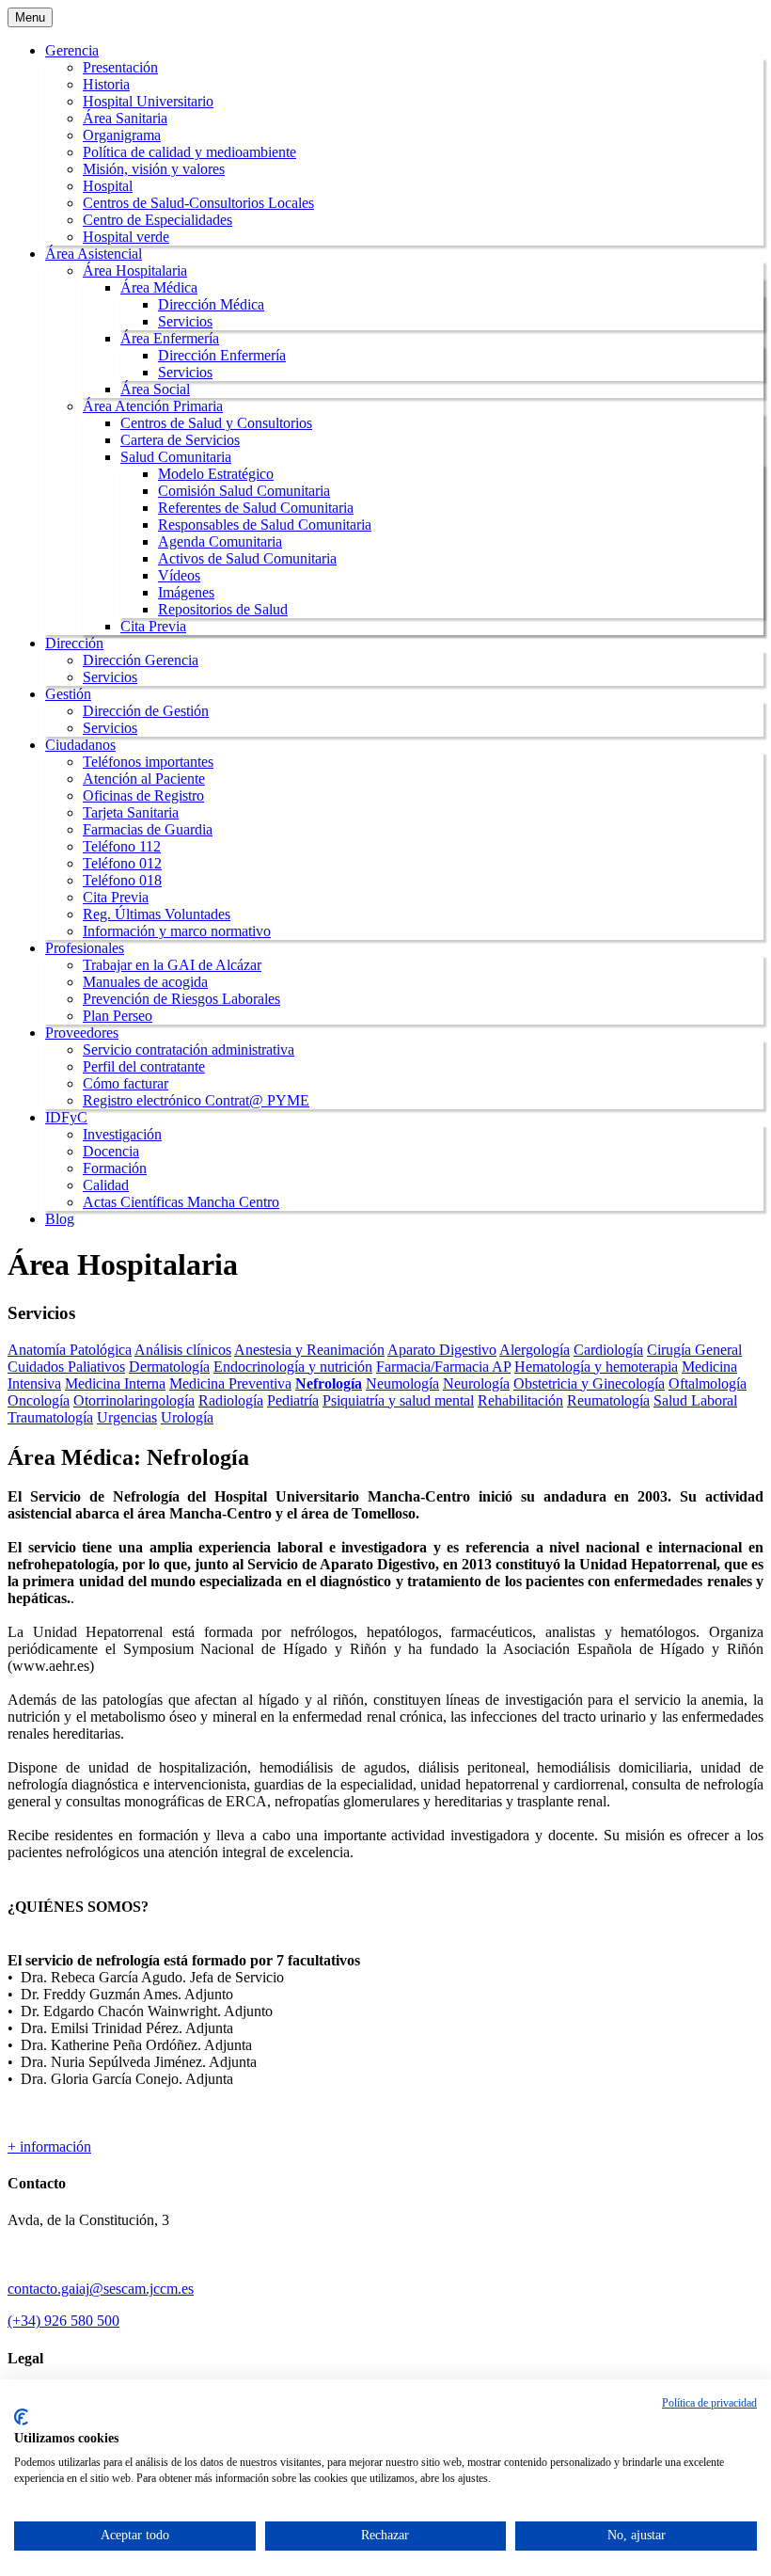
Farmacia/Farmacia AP (443, 1367)
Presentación (120, 67)
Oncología (39, 1400)
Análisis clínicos (183, 1350)
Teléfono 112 (122, 846)
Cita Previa (153, 626)
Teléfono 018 (122, 880)
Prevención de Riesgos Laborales (181, 999)
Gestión (68, 694)
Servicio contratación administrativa (189, 1049)
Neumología (402, 1383)
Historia (106, 84)
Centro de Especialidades (157, 220)
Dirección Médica (211, 304)
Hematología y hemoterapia (596, 1367)
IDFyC (66, 1117)
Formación (115, 1168)
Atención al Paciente (144, 779)
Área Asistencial (94, 254)
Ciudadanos (80, 745)
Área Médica (159, 287)
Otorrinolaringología (134, 1400)
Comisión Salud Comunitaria (244, 491)
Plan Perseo (118, 1016)
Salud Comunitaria (176, 457)
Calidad (106, 1185)
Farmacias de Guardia (148, 829)
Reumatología (608, 1400)
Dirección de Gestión (146, 711)
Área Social (155, 389)
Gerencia (72, 50)
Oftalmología (708, 1383)
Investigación (122, 1134)
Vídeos (179, 575)
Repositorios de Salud (223, 609)
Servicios (185, 321)
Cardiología (608, 1350)
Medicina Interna (115, 1383)
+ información (49, 2147)
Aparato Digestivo (442, 1350)
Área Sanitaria (125, 118)
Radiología (231, 1400)
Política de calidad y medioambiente (189, 152)
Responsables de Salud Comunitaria (265, 525)
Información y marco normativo (177, 931)
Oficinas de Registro (143, 795)
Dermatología (169, 1367)
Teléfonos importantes (148, 762)
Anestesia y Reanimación (309, 1350)
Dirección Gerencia (141, 660)
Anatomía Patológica (70, 1350)
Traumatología (50, 1417)
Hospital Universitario (148, 101)
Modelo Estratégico (216, 474)
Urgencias (127, 1417)
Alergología (535, 1350)
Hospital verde (126, 237)
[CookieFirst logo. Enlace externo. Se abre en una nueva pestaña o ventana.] (21, 2417)
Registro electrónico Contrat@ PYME (196, 1100)
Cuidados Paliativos (66, 1367)
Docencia (111, 1151)
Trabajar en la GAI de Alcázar (172, 965)
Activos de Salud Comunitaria (247, 558)
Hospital (108, 186)
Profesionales (85, 948)
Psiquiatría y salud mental (398, 1400)
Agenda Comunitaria (220, 541)
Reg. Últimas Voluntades (157, 914)
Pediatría (293, 1400)
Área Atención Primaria (153, 406)
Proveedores (82, 1033)
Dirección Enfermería (222, 355)
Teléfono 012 (122, 863)
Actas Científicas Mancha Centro (181, 1202)
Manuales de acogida (145, 982)
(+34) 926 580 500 (63, 2321)
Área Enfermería (170, 338)
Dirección (74, 643)
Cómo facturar (126, 1083)
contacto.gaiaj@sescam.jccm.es (101, 2289)
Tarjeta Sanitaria (131, 812)
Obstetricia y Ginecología (589, 1383)
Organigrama (122, 135)
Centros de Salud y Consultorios (216, 423)
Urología (187, 1417)
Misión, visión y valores (154, 169)
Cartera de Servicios (180, 440)
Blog (60, 1219)
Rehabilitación (520, 1400)
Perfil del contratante (144, 1066)
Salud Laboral (695, 1400)
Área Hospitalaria (135, 270)
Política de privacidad (709, 2403)
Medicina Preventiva (230, 1383)
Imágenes (186, 592)
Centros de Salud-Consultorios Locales (198, 203)
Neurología (476, 1383)
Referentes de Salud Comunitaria (256, 508)
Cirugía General (694, 1350)
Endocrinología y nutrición (293, 1367)
